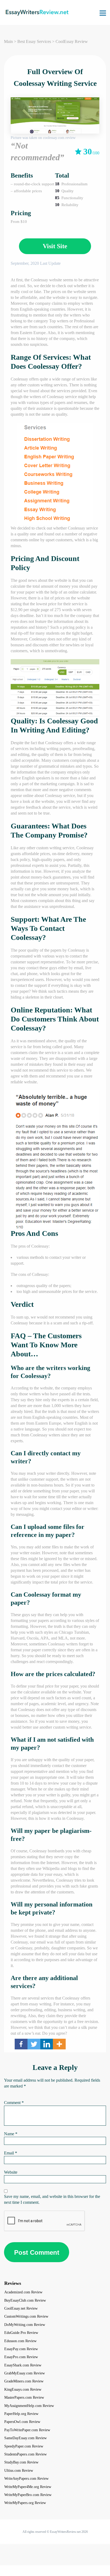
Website (11, 2172)
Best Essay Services (34, 41)
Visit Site (55, 246)
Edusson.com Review (20, 2341)
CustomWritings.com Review (26, 2316)
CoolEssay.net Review (21, 2308)
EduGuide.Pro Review (21, 2333)
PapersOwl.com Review (22, 2422)
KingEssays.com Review (23, 2389)
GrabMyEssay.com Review (25, 2373)
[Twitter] (34, 2044)
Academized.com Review (23, 2292)
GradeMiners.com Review (24, 2381)
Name (11, 2134)
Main (8, 41)
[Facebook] (21, 2044)
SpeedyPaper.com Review (24, 2446)
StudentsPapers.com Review (25, 2454)
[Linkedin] (47, 2044)
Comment (14, 2103)
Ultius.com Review (19, 2471)
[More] (59, 2044)
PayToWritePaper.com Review (27, 2430)
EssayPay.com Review (21, 2349)
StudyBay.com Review (21, 2462)
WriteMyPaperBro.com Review (28, 2495)
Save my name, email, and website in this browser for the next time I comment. (52, 2199)
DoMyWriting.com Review (25, 2325)
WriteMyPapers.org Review (25, 2503)
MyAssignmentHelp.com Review (29, 2406)
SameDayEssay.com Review (25, 2438)
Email (11, 2153)
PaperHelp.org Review (21, 2414)
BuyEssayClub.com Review (25, 2300)
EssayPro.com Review (21, 2357)
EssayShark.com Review (23, 2365)
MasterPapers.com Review (24, 2397)
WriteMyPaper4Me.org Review (28, 2487)
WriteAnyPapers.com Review (26, 2479)
